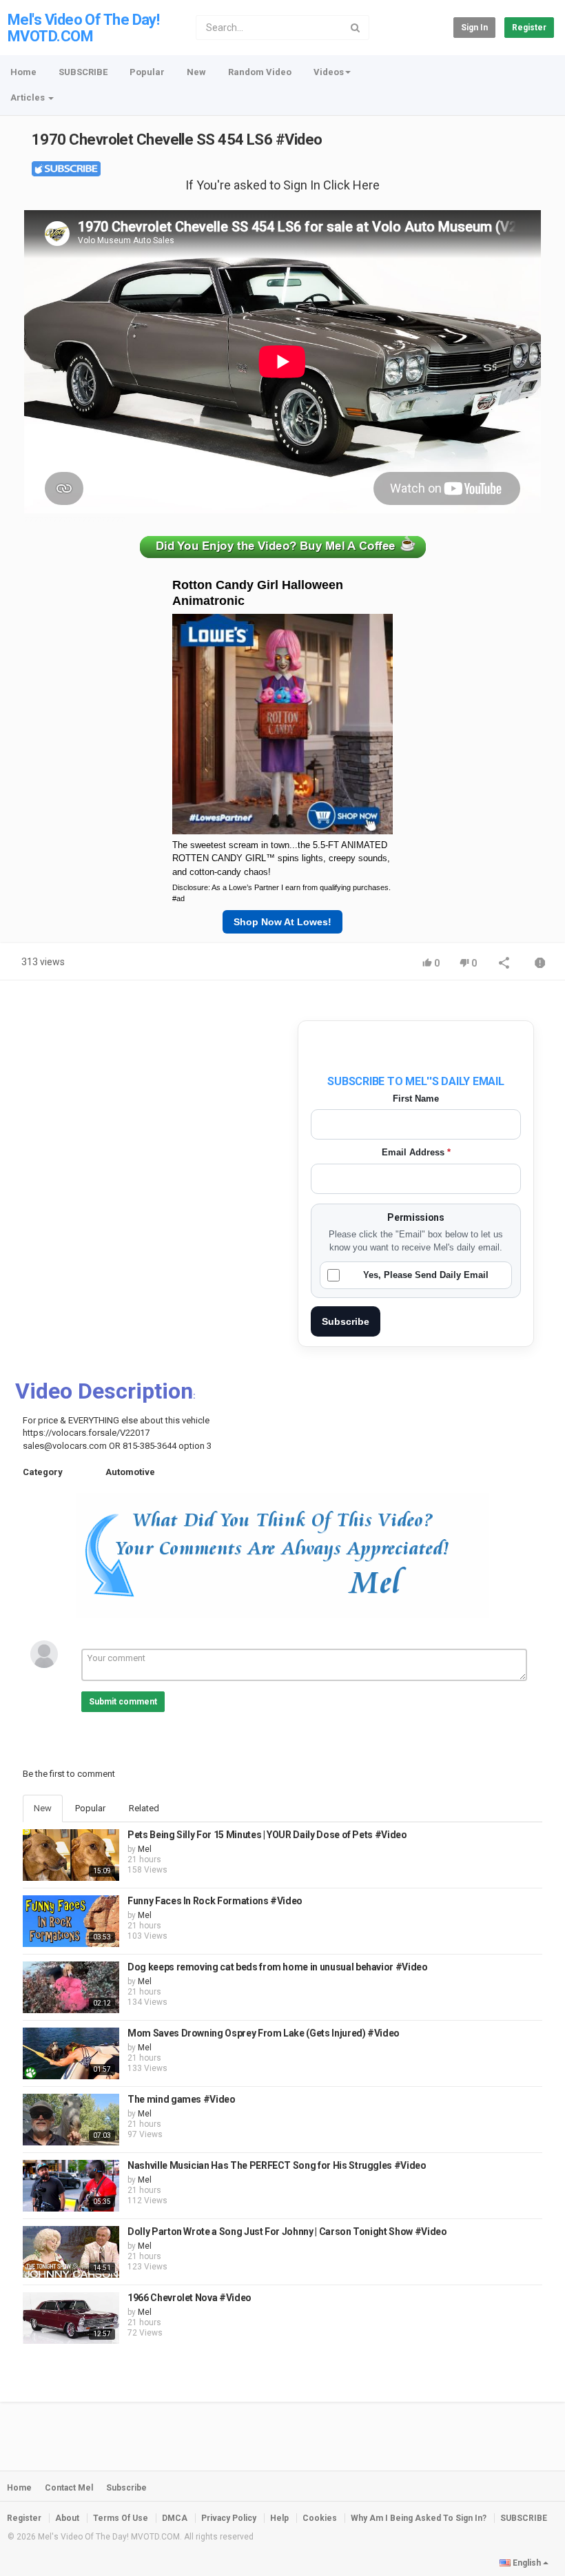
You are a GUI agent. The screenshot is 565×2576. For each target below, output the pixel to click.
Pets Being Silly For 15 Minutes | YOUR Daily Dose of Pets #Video (267, 1835)
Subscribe (346, 1321)
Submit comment (123, 1702)
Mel (145, 1849)
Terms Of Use (121, 2518)
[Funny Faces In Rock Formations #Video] (71, 1921)
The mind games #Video (182, 2099)
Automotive (130, 1472)
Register (529, 28)
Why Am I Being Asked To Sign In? (419, 2518)
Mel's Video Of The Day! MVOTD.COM (83, 28)
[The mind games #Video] (71, 2120)
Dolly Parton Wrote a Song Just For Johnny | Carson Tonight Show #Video (287, 2232)
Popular (147, 72)
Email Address (416, 1152)
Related (144, 1808)
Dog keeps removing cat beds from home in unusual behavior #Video (278, 1967)
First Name (416, 1099)
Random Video (260, 72)
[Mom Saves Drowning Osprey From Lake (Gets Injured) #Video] (71, 2053)
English (527, 2563)
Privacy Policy (229, 2518)
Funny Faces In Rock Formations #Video (215, 1901)
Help (279, 2518)
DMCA (175, 2518)
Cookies (320, 2518)
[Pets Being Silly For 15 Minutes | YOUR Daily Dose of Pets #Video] (71, 1855)
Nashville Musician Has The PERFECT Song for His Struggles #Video (277, 2165)
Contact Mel (69, 2488)
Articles (29, 97)
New (196, 72)
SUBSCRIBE (83, 72)
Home (23, 72)
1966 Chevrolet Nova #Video (189, 2298)
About (67, 2518)
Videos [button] (329, 72)
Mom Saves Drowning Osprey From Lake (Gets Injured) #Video (264, 2033)
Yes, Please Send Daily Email (426, 1275)
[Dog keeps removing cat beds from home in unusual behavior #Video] (71, 1987)
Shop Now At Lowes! (282, 922)
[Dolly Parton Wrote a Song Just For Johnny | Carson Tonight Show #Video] (71, 2252)
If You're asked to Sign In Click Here (282, 185)
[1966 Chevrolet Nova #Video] (71, 2318)
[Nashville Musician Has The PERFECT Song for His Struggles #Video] (71, 2186)
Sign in (474, 28)
